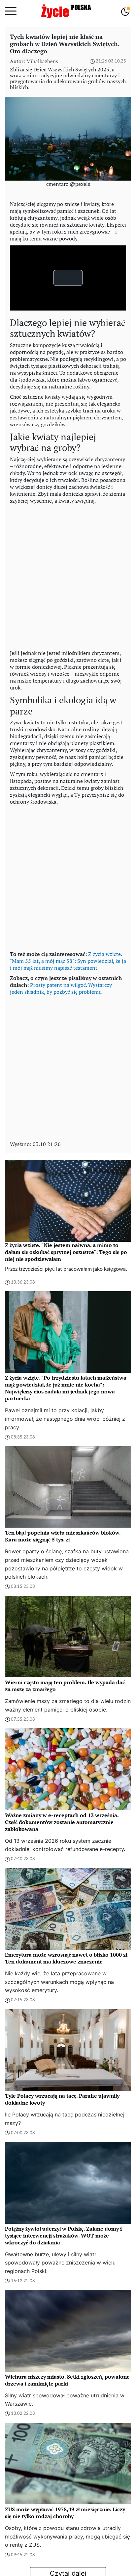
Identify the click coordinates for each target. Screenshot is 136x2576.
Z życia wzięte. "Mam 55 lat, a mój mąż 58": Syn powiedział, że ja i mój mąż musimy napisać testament (68, 961)
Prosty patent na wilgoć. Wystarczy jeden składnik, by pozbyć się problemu (61, 988)
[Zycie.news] (66, 11)
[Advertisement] (68, 575)
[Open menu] (11, 11)
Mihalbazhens (42, 61)
